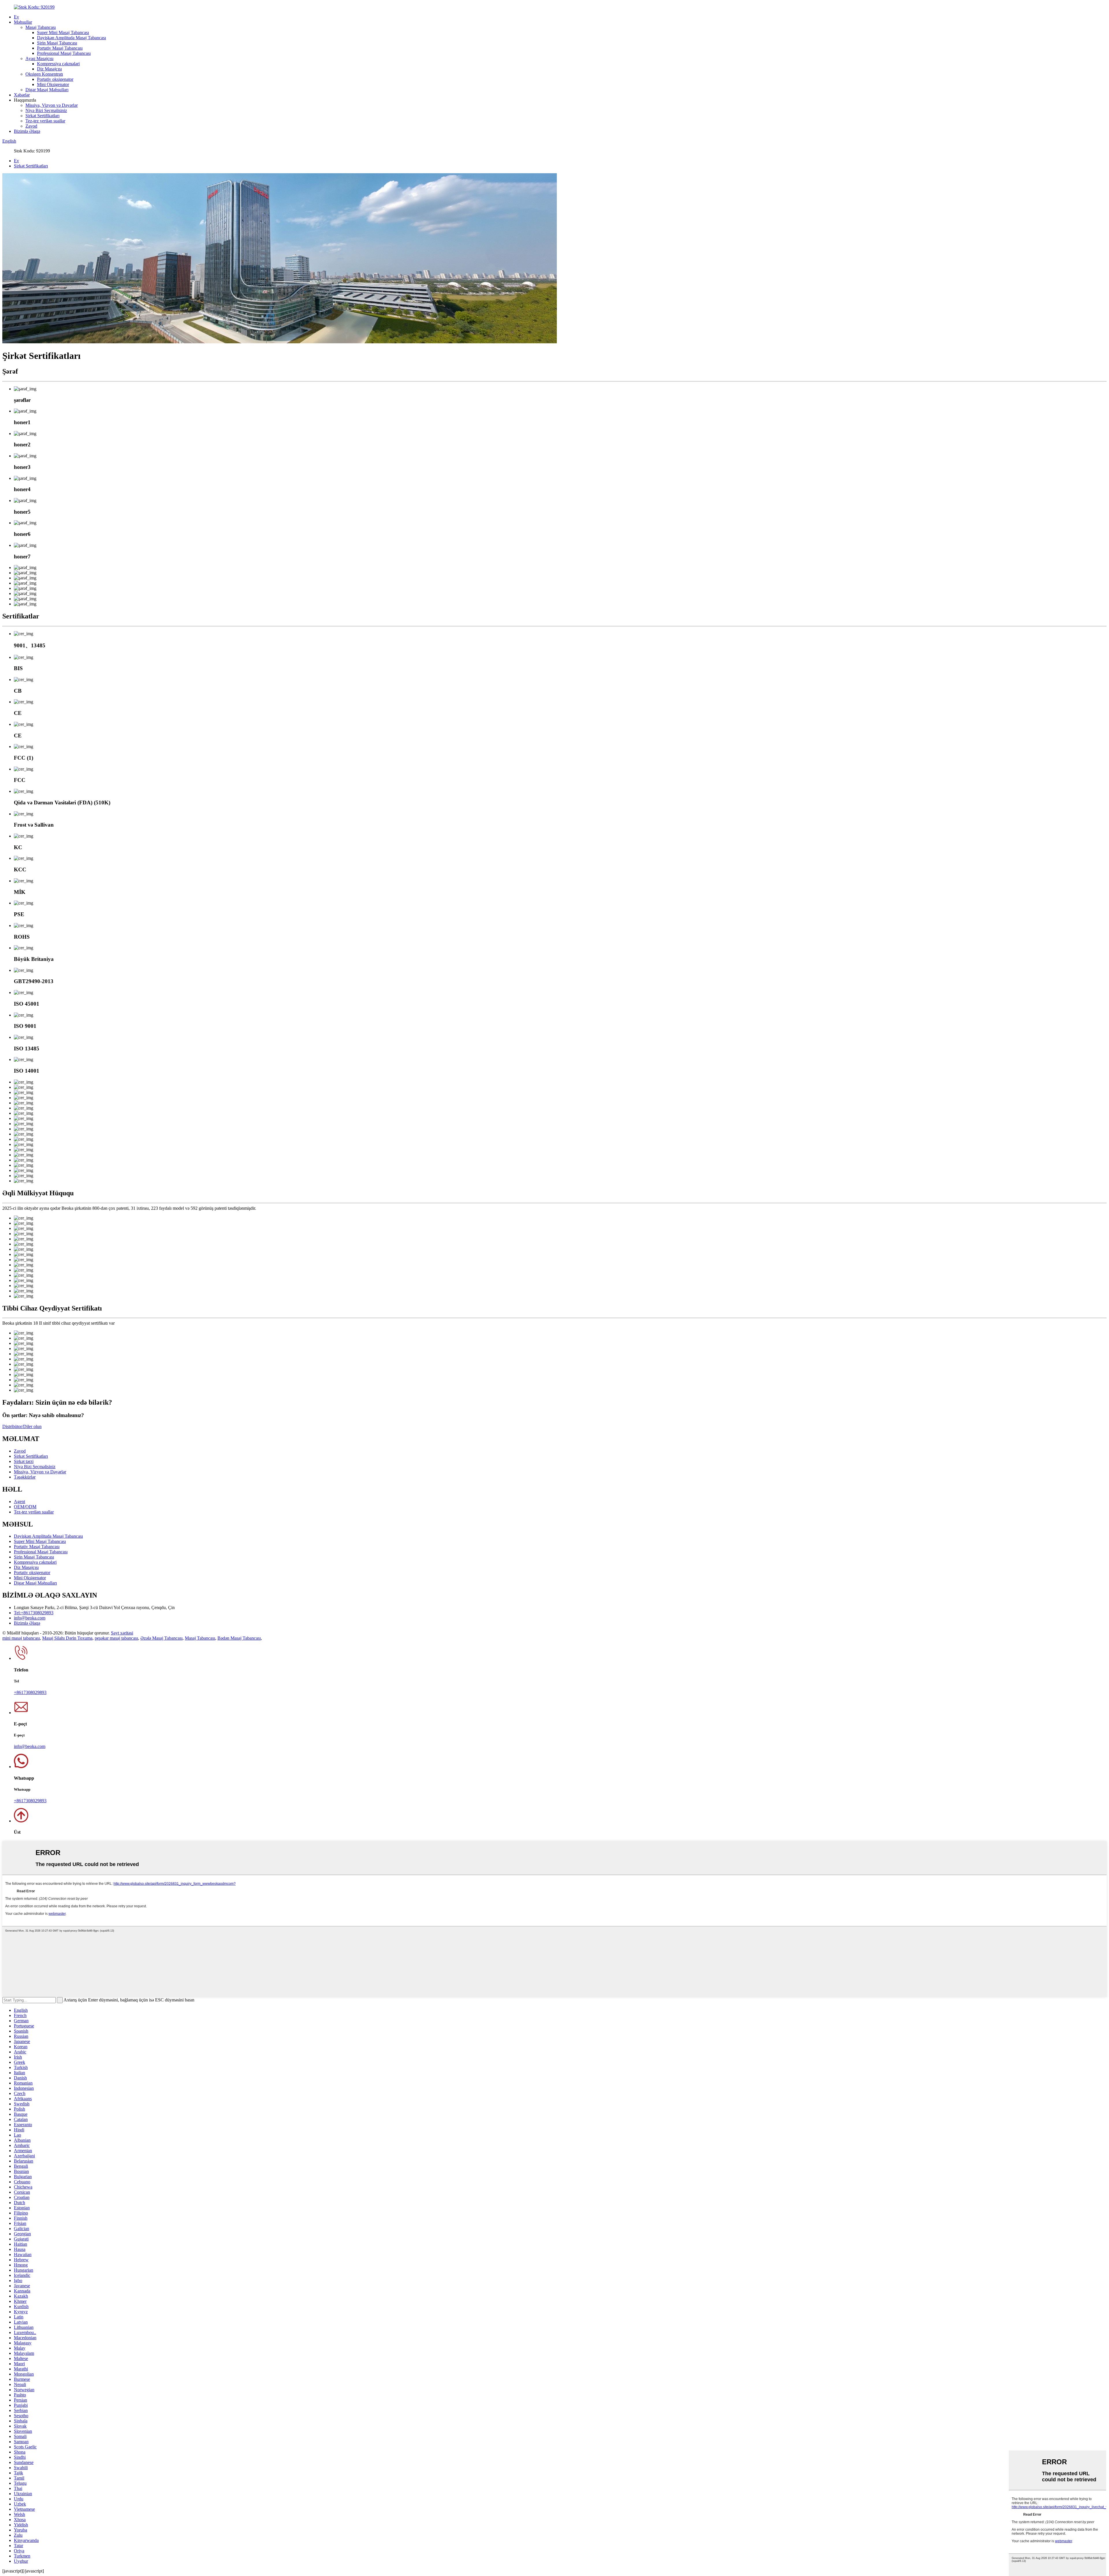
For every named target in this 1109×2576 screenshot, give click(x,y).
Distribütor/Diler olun (22, 1426)
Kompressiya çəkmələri (58, 64)
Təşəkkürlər (25, 1477)
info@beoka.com (30, 1618)
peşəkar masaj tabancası (116, 1638)
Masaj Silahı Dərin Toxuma (67, 1638)
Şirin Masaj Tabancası (57, 43)
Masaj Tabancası (41, 27)
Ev (16, 17)
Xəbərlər (22, 95)
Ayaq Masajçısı (39, 58)
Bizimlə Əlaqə (27, 131)
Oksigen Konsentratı (44, 74)
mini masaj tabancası (21, 1638)
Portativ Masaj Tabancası (60, 48)
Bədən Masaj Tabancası (239, 1638)
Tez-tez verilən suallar (45, 121)
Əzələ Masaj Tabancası (161, 1638)
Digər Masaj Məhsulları (47, 90)
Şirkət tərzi (24, 1461)
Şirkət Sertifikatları (42, 116)
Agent (19, 1502)
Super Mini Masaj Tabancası (63, 32)
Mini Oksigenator (53, 84)
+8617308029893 (30, 1692)
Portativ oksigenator (55, 79)
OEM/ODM (25, 1507)
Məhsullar (23, 22)
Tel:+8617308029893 (34, 1613)
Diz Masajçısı (49, 69)
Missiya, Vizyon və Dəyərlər (52, 105)
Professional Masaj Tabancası (64, 53)
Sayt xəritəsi (122, 1633)
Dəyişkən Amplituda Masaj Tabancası (71, 38)
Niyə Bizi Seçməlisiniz (46, 110)
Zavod (31, 126)
